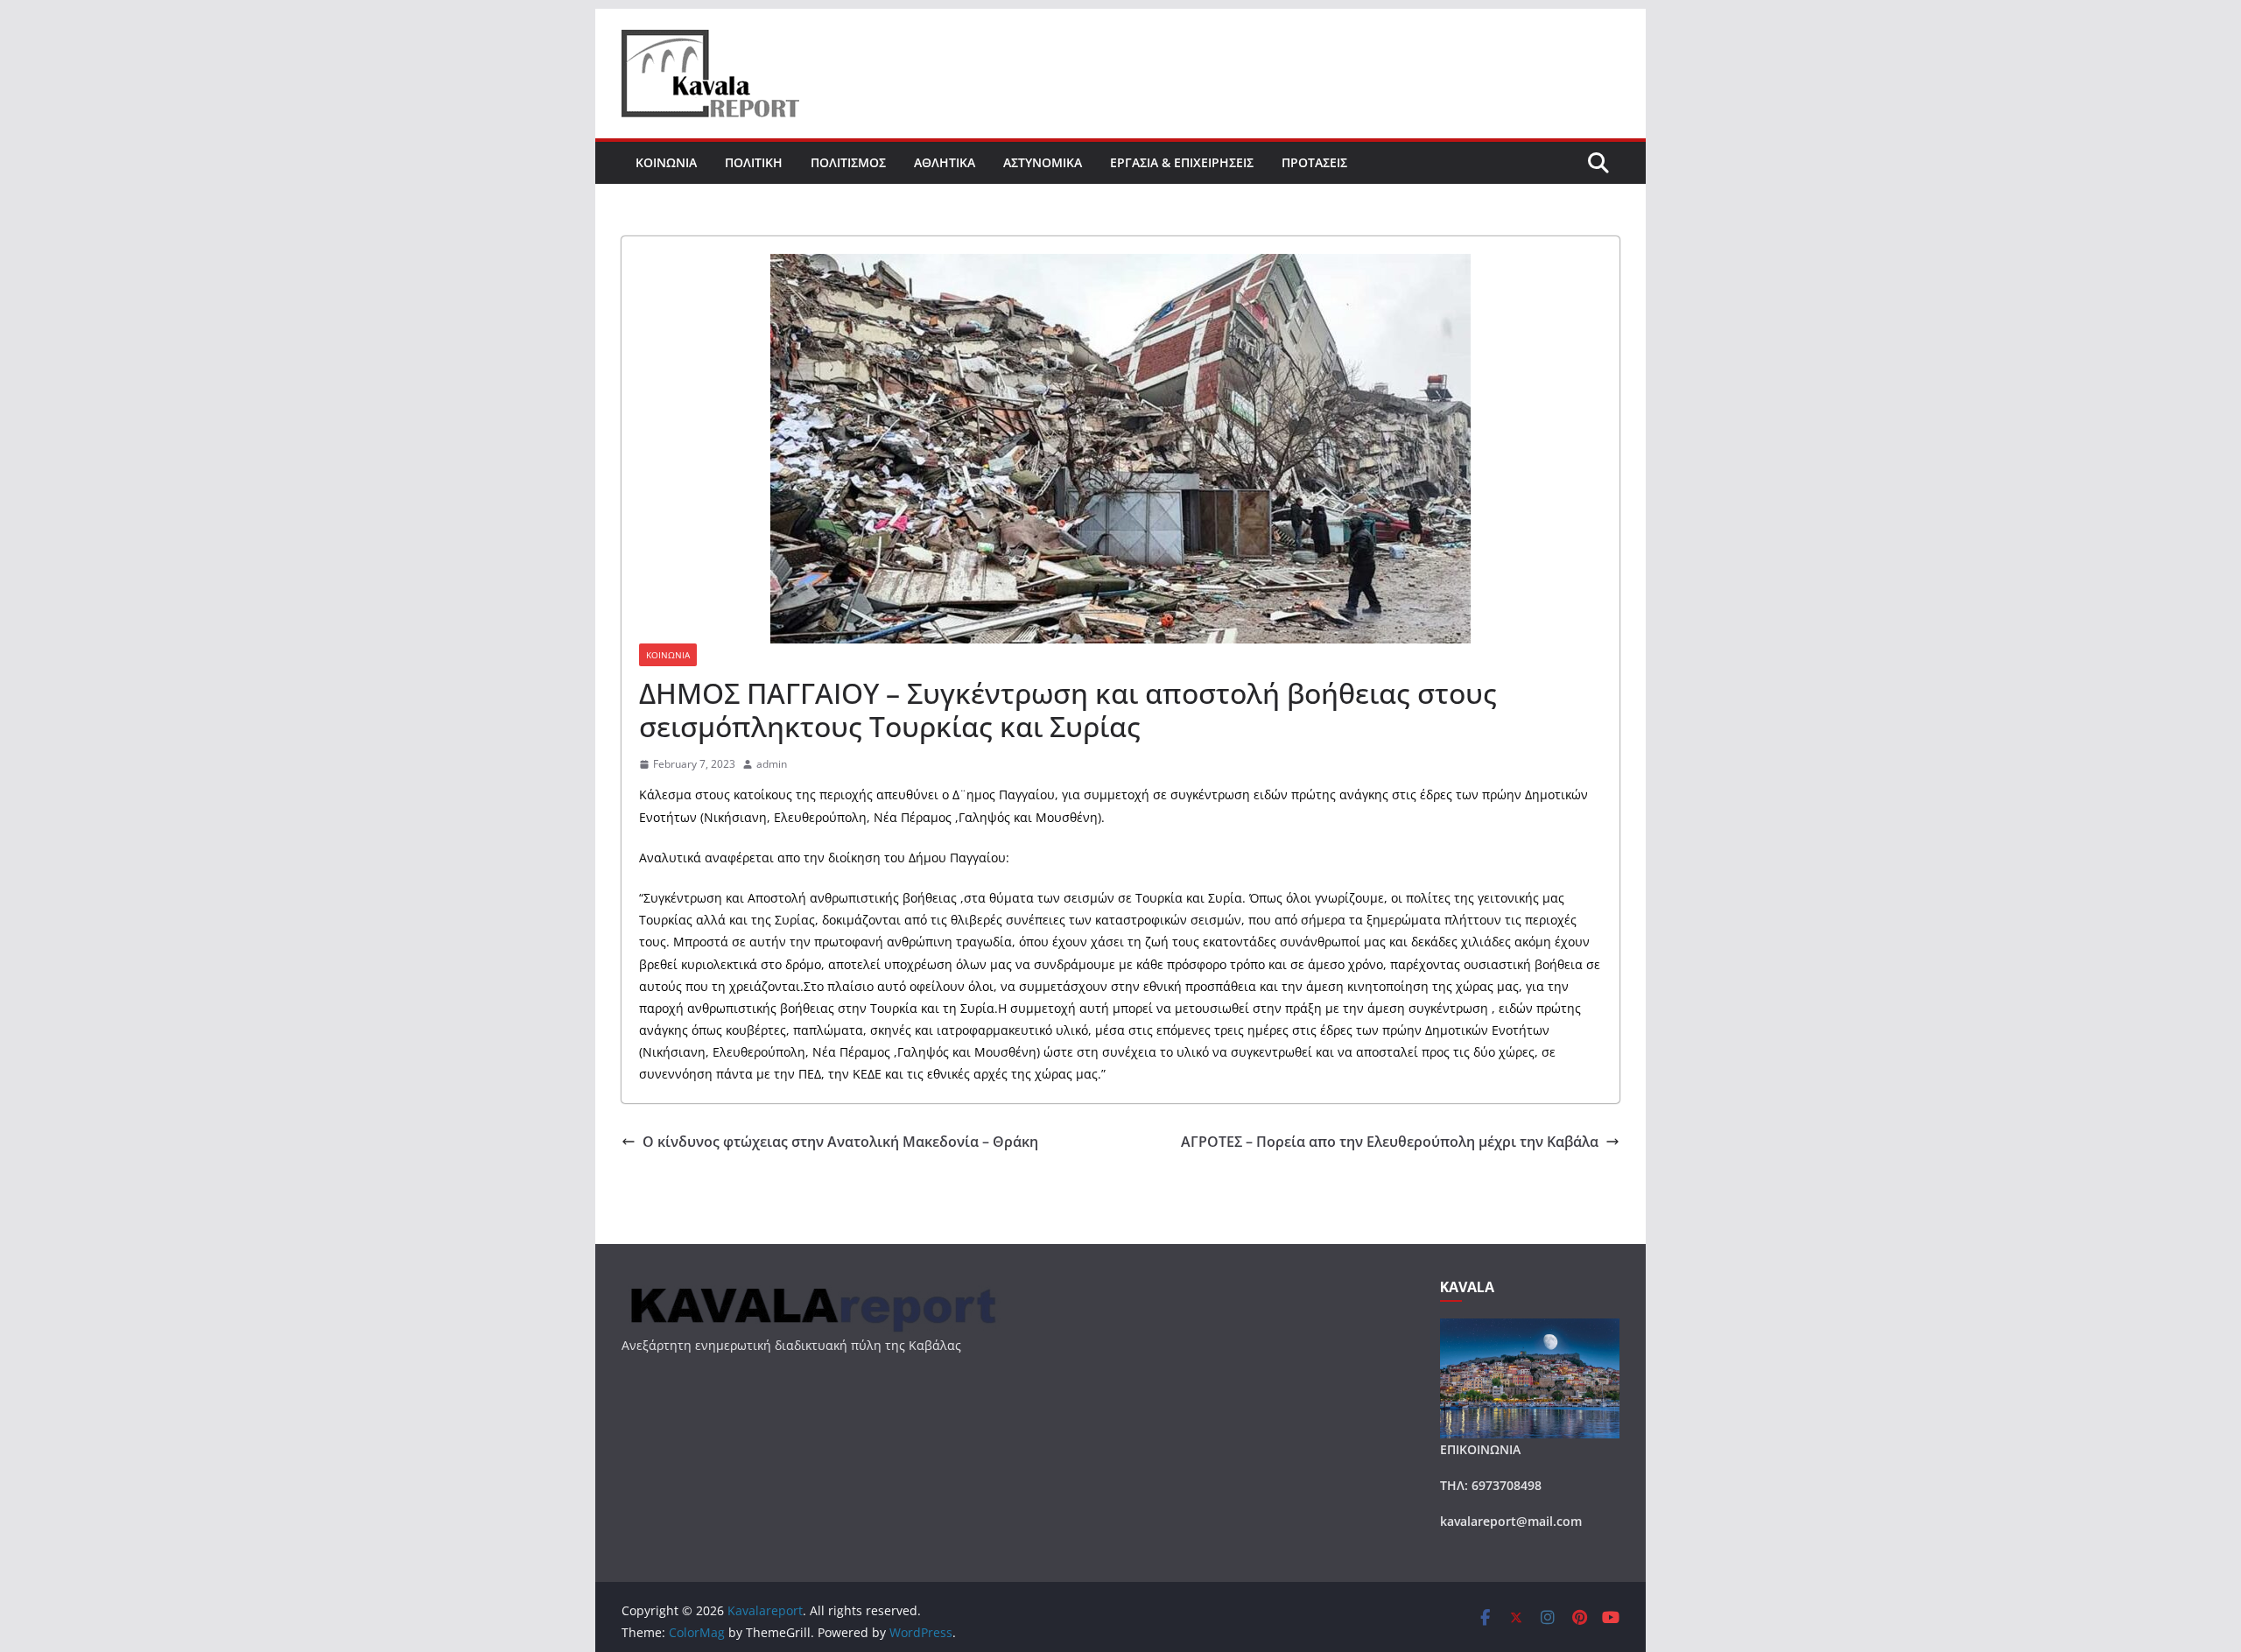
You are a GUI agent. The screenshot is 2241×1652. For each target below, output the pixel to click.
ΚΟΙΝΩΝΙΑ (666, 162)
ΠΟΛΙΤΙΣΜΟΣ (848, 162)
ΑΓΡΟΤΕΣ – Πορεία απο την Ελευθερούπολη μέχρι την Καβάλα (1390, 1142)
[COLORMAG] (811, 1290)
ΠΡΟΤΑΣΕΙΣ (1314, 162)
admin (772, 764)
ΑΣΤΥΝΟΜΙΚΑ (1043, 162)
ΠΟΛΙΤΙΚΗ (754, 162)
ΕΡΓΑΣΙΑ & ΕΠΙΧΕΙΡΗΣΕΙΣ (1182, 162)
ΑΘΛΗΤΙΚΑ (945, 162)
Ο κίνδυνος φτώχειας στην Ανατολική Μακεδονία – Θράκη (840, 1142)
